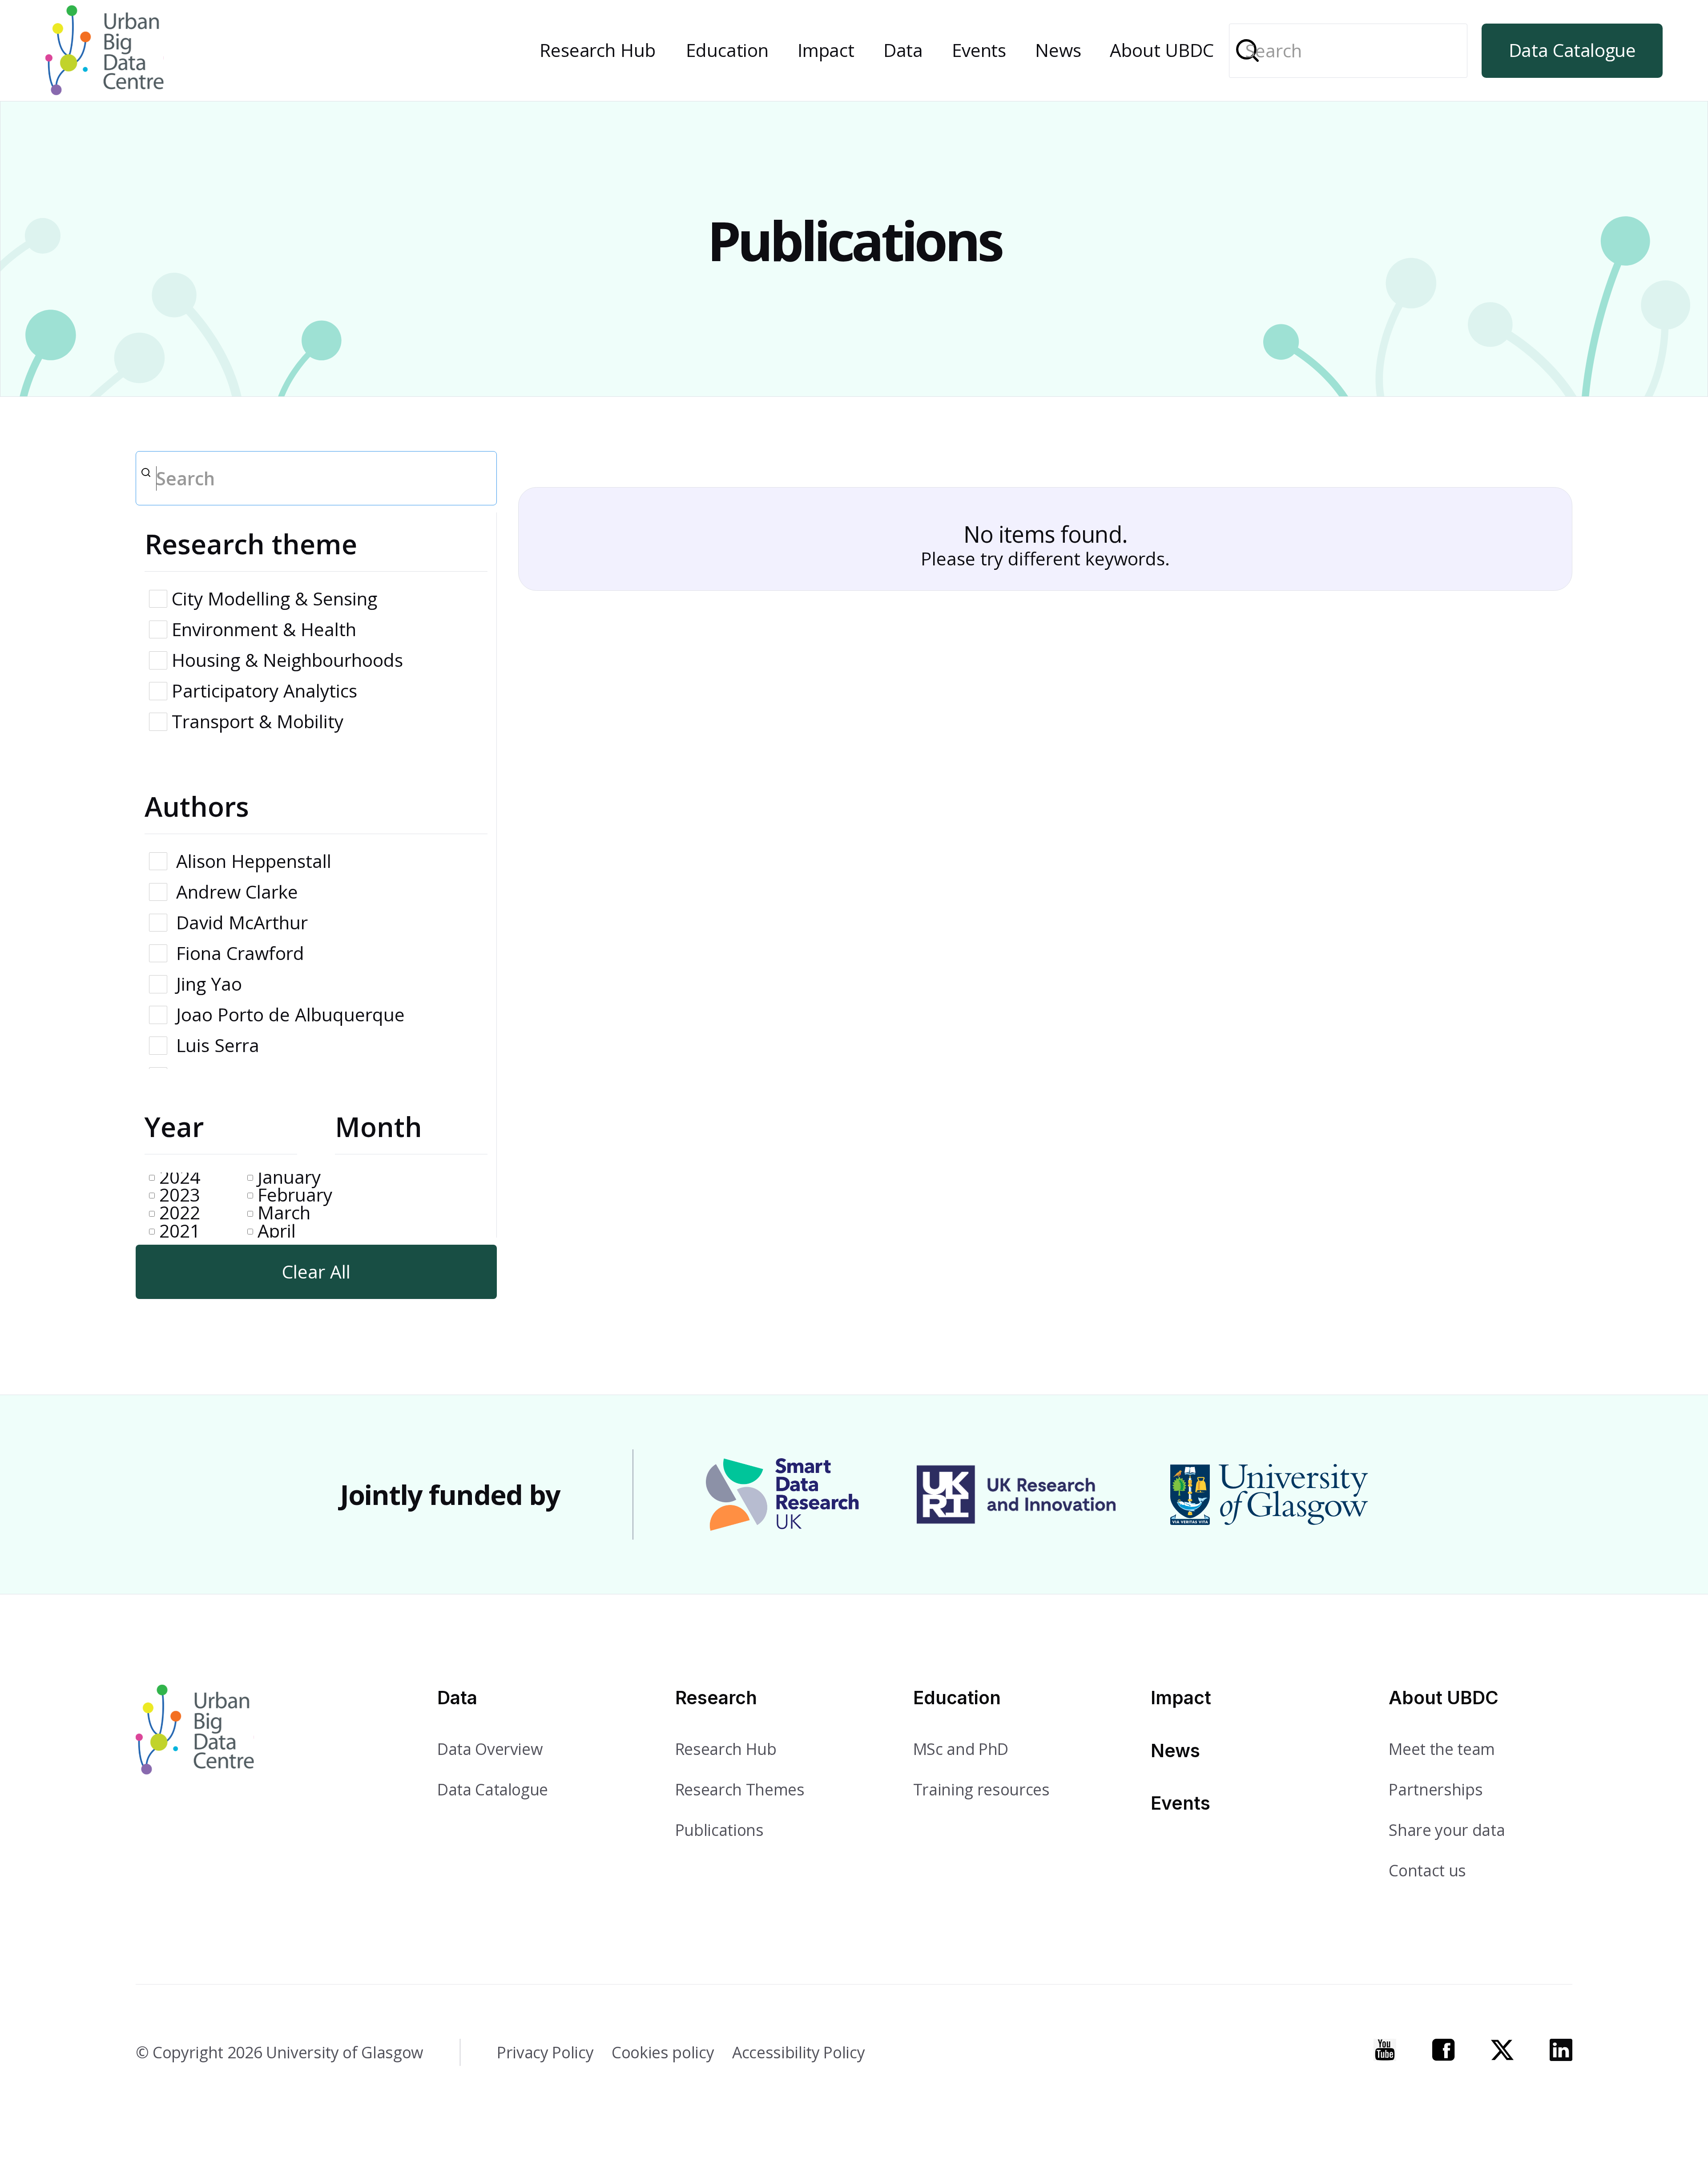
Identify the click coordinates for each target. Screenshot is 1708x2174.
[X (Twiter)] (1502, 2050)
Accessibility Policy (798, 2052)
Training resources (981, 1789)
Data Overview (490, 1749)
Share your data (1447, 1830)
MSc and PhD (961, 1749)
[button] (598, 51)
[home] (105, 50)
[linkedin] (1561, 2050)
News (1058, 50)
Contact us (1427, 1870)
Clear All (316, 1272)
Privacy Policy (545, 2052)
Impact (826, 50)
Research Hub (597, 50)
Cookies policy (663, 2052)
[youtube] (1385, 2050)
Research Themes (740, 1789)
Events (979, 50)
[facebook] (1444, 2050)
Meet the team (1442, 1749)
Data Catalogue (1572, 50)
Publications (719, 1830)
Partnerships (1436, 1789)
